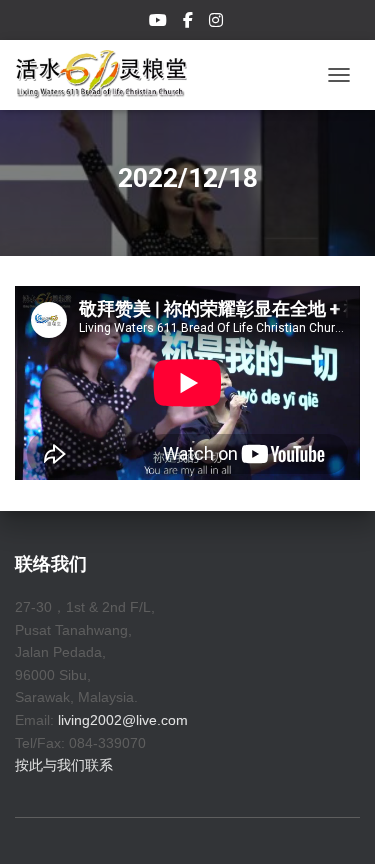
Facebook (189, 23)
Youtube (159, 23)
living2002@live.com (123, 720)
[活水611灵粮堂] (109, 75)
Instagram (217, 23)
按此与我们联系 (64, 765)
